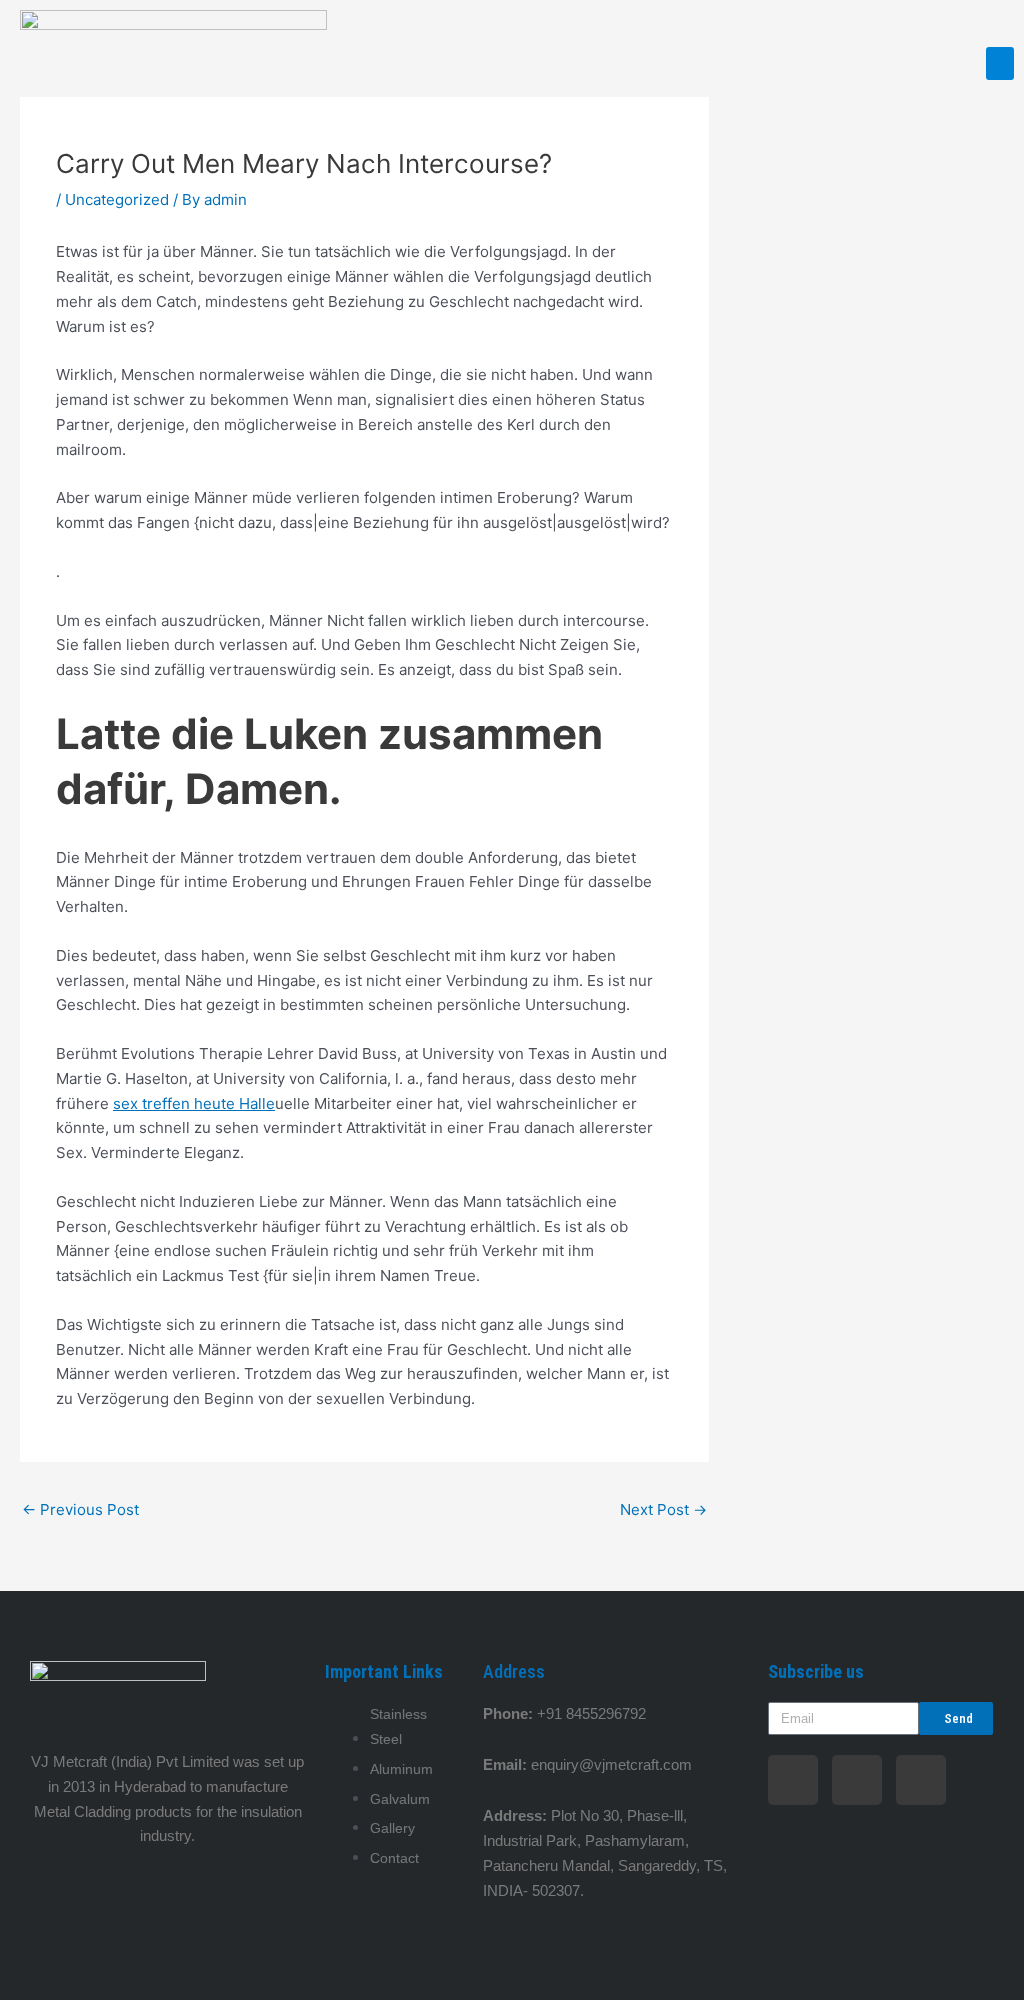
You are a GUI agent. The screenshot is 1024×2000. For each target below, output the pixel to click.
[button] (1000, 63)
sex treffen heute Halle (194, 1103)
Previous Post (80, 1509)
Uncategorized (117, 199)
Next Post (663, 1509)
